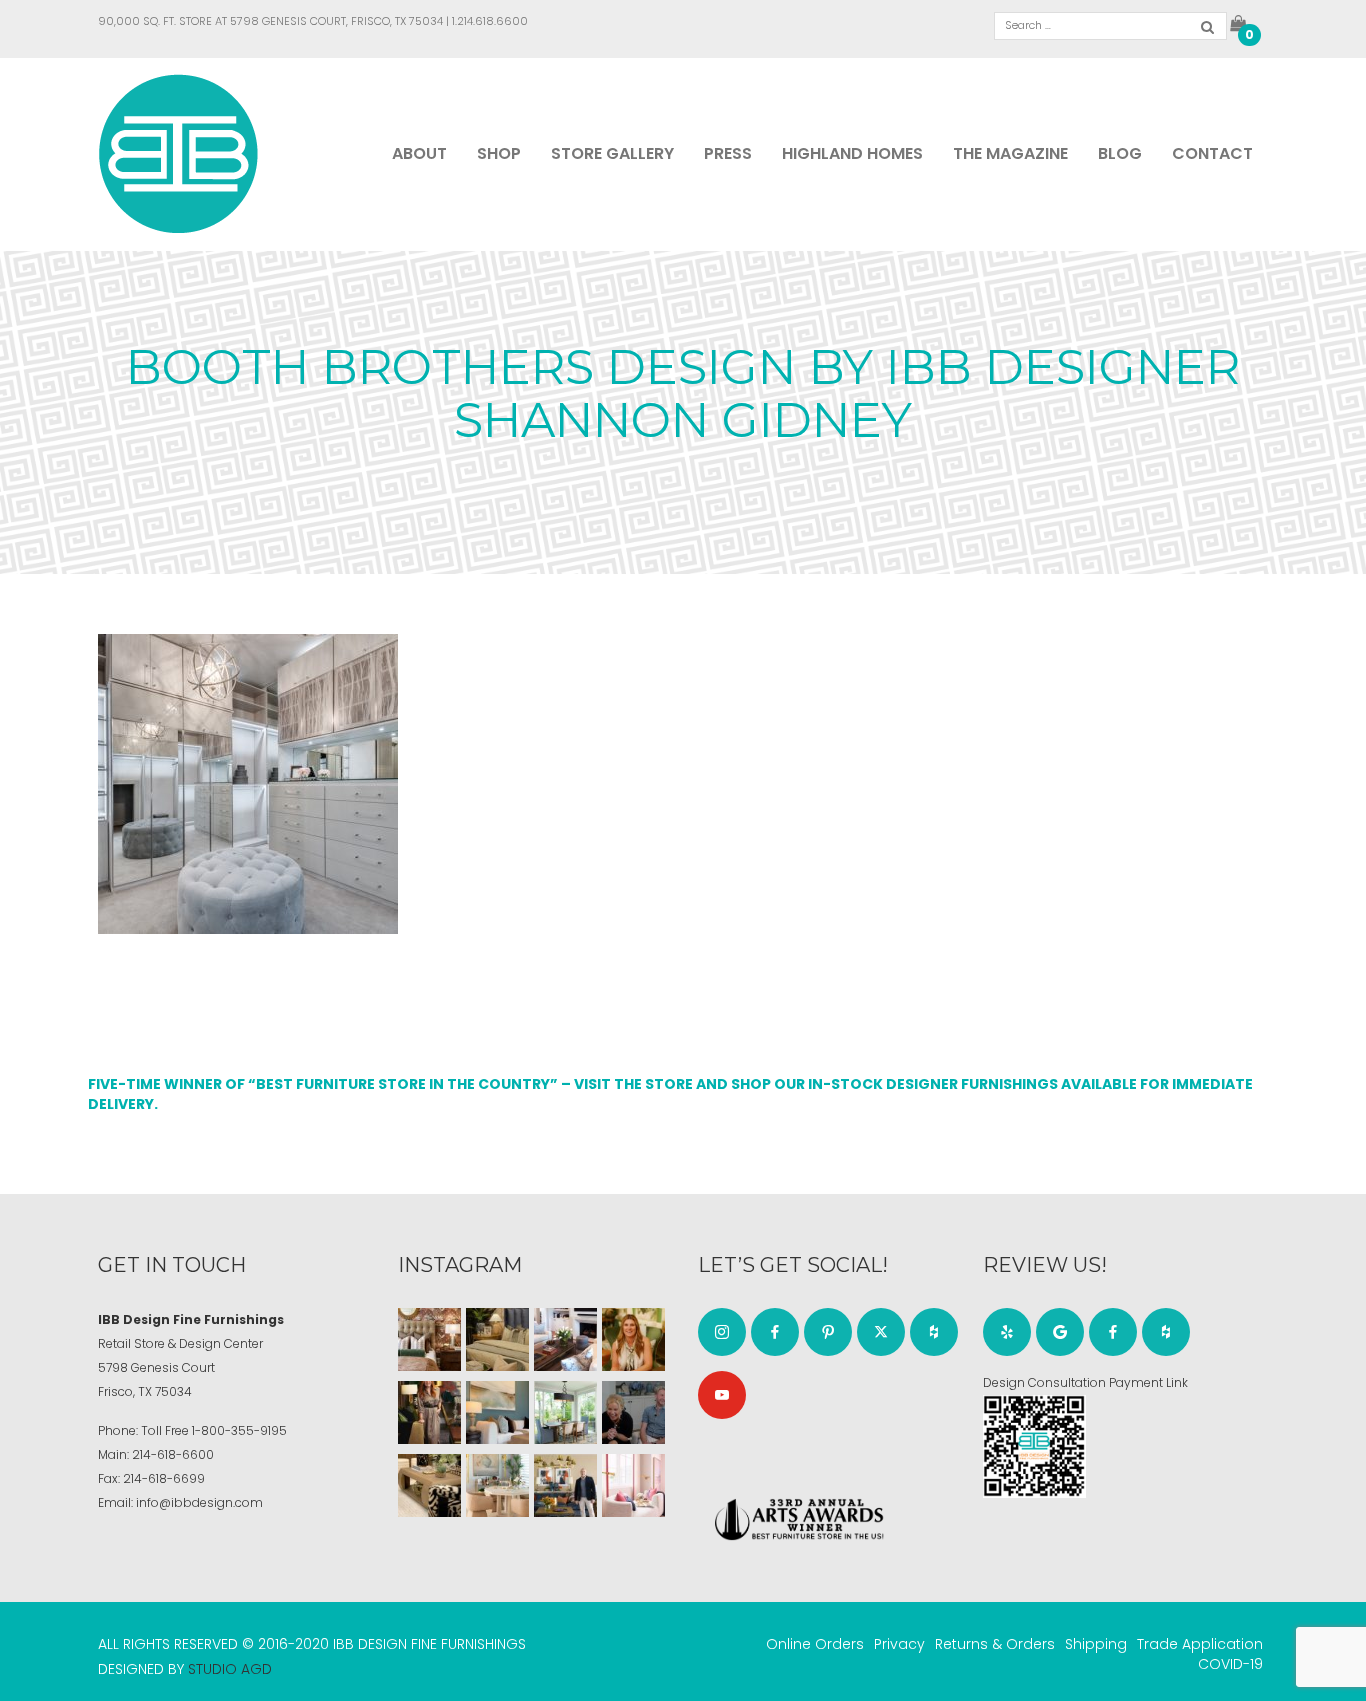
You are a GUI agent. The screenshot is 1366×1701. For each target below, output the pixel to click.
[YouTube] (722, 1395)
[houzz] (934, 1332)
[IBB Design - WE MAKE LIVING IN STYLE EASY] (178, 153)
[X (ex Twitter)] (881, 1332)
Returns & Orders (995, 1644)
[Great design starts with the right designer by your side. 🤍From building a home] (497, 1485)
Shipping (1096, 1644)
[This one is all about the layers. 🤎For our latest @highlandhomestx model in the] (429, 1339)
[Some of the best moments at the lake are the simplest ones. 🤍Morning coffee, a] (565, 1412)
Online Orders (815, 1644)
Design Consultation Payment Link (1085, 1382)
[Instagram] (722, 1332)
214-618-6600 (173, 1454)
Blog (1120, 153)
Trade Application (1200, 1644)
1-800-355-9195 (239, 1430)
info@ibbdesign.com (199, 1502)
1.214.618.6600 (490, 21)
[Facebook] (775, 1332)
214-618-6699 (164, 1478)
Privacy (899, 1644)
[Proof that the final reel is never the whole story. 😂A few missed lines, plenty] (633, 1412)
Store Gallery (612, 153)
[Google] (1060, 1332)
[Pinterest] (828, 1332)
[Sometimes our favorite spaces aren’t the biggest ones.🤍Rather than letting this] (633, 1485)
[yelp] (1007, 1332)
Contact (1212, 153)
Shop (499, 153)
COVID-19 (1230, 1664)
